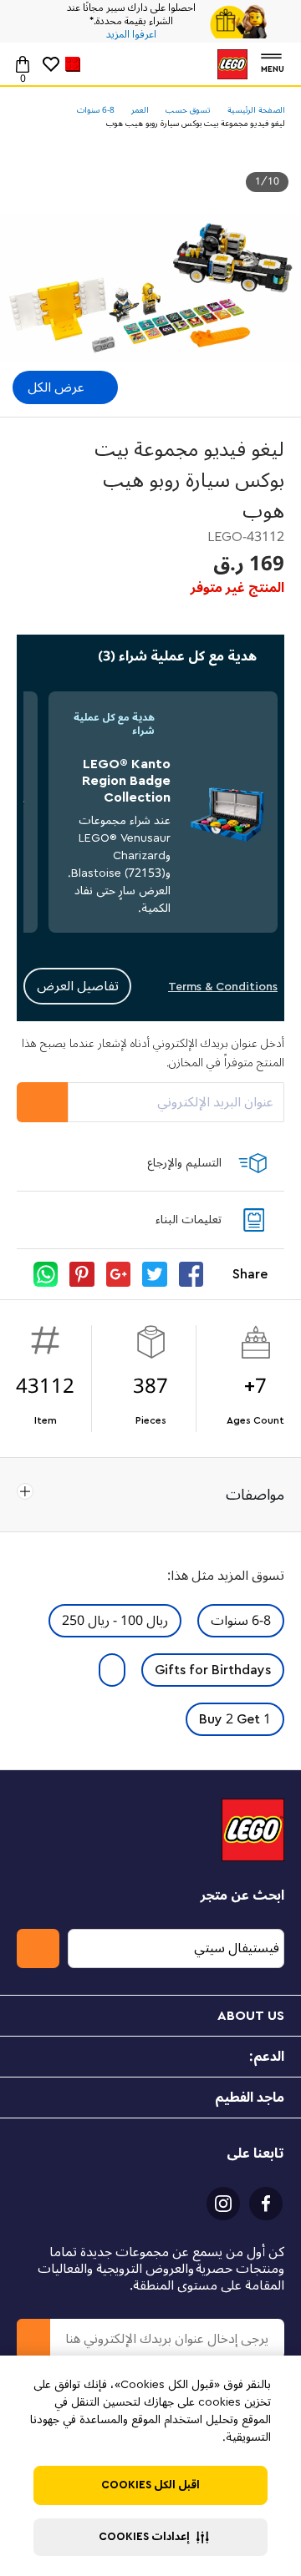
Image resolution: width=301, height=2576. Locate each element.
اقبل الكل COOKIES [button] (150, 2485)
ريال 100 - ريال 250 (115, 1621)
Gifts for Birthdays (213, 1670)
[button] (150, 2537)
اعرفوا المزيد (131, 35)
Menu (273, 67)
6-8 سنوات (241, 1621)
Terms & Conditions (223, 987)
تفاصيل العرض (78, 986)
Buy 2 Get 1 (235, 1719)
